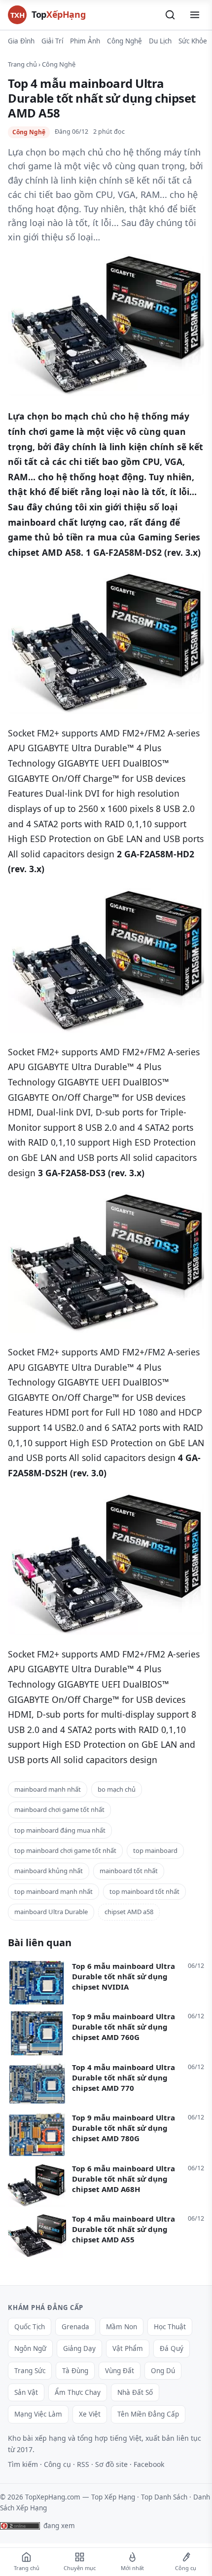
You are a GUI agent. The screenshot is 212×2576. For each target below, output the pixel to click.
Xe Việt (90, 2414)
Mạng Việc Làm (38, 2414)
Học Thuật (170, 2327)
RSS (83, 2464)
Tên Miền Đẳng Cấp (148, 2414)
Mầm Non (122, 2327)
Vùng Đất (120, 2371)
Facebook (149, 2464)
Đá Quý (172, 2348)
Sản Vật (26, 2392)
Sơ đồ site (111, 2464)
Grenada (75, 2327)
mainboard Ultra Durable (51, 1912)
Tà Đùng (75, 2371)
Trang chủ (22, 64)
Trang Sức (30, 2371)
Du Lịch (160, 41)
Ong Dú (163, 2371)
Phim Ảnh (85, 41)
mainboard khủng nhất (49, 1871)
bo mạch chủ (117, 1789)
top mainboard (155, 1850)
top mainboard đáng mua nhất (60, 1830)
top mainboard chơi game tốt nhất (65, 1850)
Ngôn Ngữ (30, 2348)
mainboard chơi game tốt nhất (59, 1809)
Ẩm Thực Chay (78, 2392)
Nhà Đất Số (135, 2392)
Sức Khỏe (193, 41)
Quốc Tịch (30, 2327)
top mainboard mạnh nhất (53, 1891)
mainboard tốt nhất (129, 1871)
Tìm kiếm (23, 2464)
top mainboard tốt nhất (144, 1891)
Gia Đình (21, 41)
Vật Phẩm (128, 2348)
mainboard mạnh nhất (48, 1789)
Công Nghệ (124, 41)
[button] (170, 15)
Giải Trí (52, 41)
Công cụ (57, 2464)
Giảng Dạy (79, 2348)
